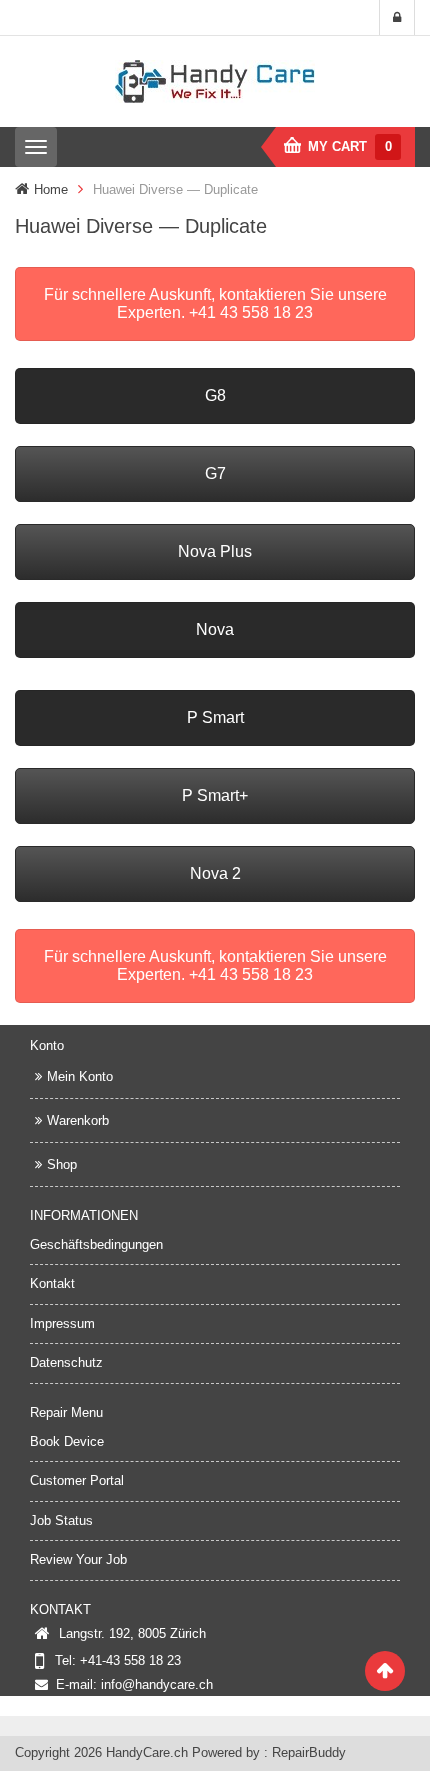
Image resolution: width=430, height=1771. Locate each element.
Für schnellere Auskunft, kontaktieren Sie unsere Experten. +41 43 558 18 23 (215, 303)
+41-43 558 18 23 (130, 1660)
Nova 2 (215, 873)
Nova (215, 629)
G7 (215, 473)
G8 (215, 395)
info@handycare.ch (157, 1684)
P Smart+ (215, 795)
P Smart (215, 717)
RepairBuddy (309, 1752)
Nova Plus (215, 551)
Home (51, 189)
